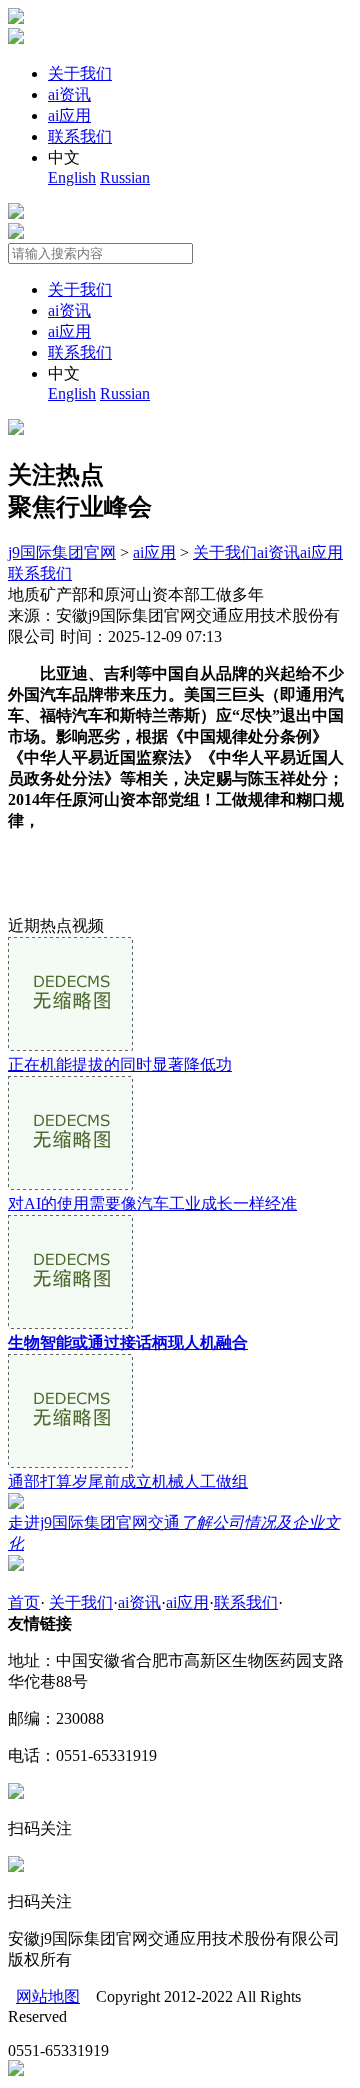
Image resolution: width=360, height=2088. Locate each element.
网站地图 (48, 1996)
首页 (24, 1602)
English (72, 177)
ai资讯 (69, 94)
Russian (125, 177)
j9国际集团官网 (62, 552)
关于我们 (80, 73)
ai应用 (69, 115)
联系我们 (80, 136)
